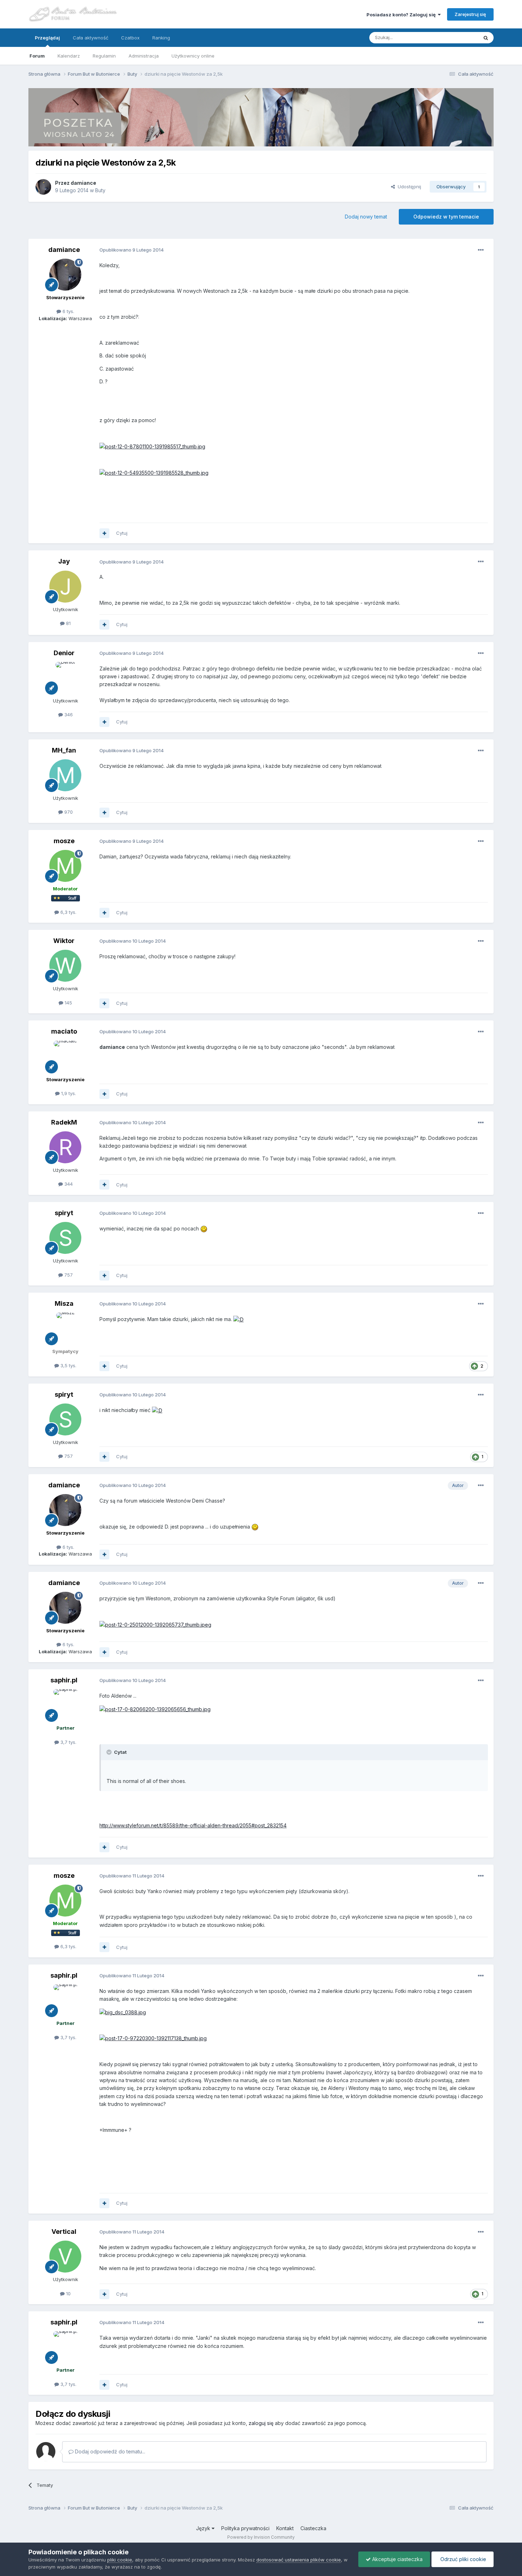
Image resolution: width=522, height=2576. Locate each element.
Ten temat (458, 37)
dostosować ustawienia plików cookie (299, 2560)
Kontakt (285, 2528)
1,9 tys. (68, 1093)
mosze (64, 841)
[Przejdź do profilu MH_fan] (65, 775)
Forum (37, 56)
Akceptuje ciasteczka (397, 2559)
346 (68, 715)
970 (68, 812)
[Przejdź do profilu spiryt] (65, 1238)
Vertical (64, 2232)
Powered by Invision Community (261, 2537)
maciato (64, 1031)
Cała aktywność (91, 38)
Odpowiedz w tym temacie (446, 217)
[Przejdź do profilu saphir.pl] (65, 1705)
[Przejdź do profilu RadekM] (65, 1147)
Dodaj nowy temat (366, 217)
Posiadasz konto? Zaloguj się (402, 15)
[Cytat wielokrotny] (104, 533)
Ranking (161, 38)
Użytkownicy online (193, 56)
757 (68, 1275)
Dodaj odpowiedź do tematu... (109, 2451)
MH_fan (64, 750)
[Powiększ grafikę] (204, 1228)
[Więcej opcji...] (481, 250)
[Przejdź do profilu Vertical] (65, 2257)
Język (204, 2528)
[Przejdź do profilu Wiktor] (65, 966)
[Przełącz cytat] (110, 1752)
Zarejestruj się (470, 14)
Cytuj (122, 533)
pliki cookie (120, 2560)
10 (68, 2294)
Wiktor (64, 941)
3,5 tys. (68, 1365)
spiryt (64, 1213)
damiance (83, 183)
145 (68, 1003)
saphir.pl (64, 1680)
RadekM (64, 1122)
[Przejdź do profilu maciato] (65, 1057)
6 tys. (68, 311)
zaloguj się (261, 2423)
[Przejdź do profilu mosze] (65, 866)
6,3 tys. (68, 912)
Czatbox (130, 38)
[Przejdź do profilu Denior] (65, 678)
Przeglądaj (47, 38)
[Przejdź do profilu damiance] (43, 187)
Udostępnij (408, 187)
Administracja (144, 56)
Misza (64, 1303)
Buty (100, 190)
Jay (64, 561)
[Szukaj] (486, 38)
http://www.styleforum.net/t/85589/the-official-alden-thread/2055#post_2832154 (193, 1825)
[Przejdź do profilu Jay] (65, 587)
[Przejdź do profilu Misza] (65, 1329)
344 (68, 1184)
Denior (64, 653)
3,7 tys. (68, 1742)
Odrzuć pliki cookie (463, 2559)
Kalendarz (69, 56)
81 (68, 623)
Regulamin (104, 56)
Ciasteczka (313, 2528)
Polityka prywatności (245, 2528)
